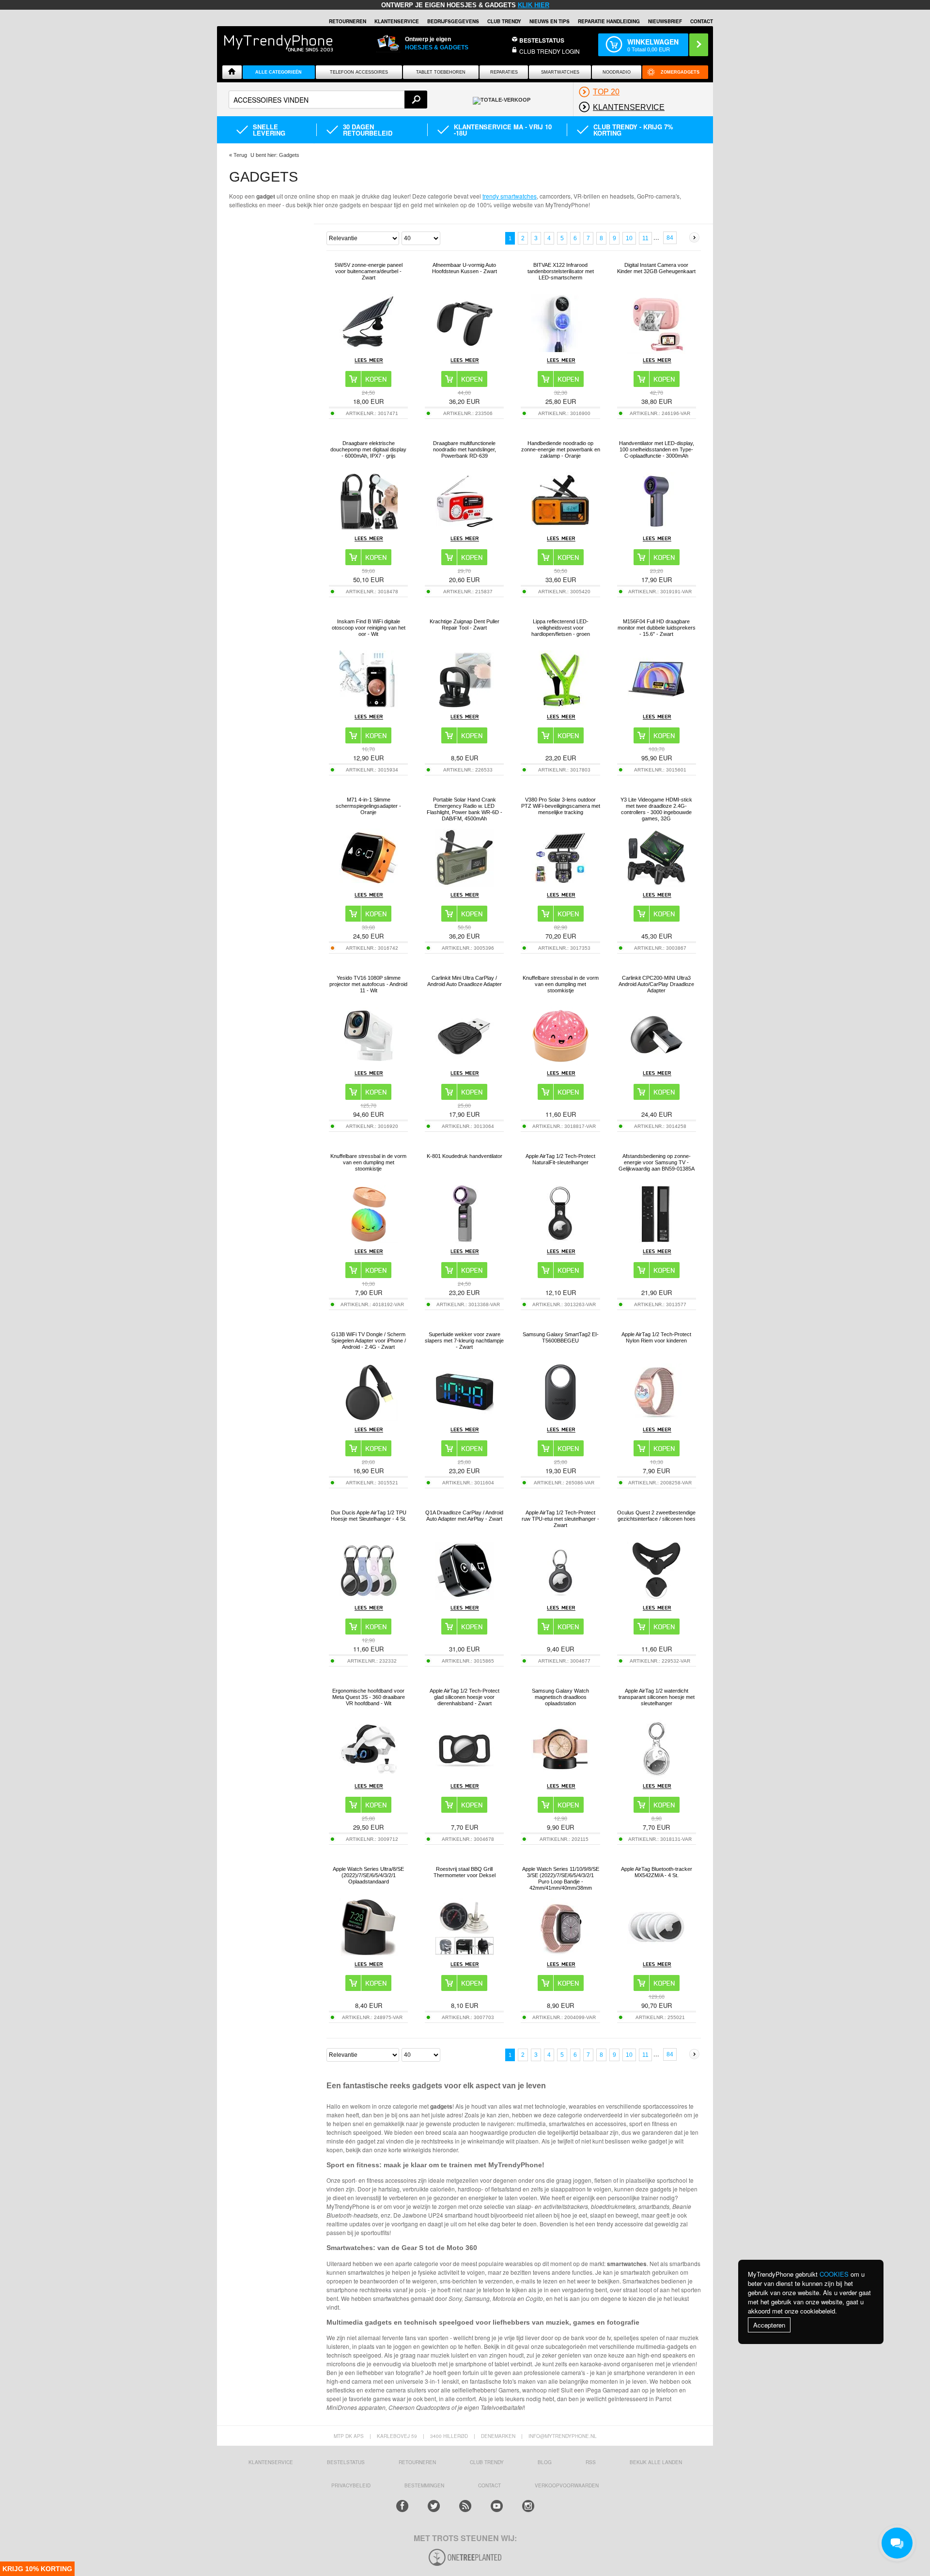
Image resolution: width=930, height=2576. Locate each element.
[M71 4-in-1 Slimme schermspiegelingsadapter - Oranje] (369, 884)
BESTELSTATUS (542, 40)
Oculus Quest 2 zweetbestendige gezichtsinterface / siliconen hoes (656, 1516)
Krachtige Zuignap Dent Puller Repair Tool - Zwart (465, 625)
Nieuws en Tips (550, 21)
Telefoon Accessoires (359, 72)
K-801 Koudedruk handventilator (465, 1156)
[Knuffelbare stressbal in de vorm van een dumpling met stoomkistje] (560, 1062)
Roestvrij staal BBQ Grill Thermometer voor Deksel (465, 1872)
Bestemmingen (424, 2485)
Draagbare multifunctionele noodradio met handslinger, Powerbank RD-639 (465, 449)
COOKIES (834, 2274)
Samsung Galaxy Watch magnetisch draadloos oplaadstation (560, 1697)
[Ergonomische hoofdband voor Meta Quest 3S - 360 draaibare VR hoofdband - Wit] (369, 1775)
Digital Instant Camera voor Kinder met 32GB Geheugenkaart (656, 268)
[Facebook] (402, 2506)
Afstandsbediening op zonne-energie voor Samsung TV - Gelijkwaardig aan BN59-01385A (657, 1162)
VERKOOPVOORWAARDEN (567, 2485)
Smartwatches (560, 72)
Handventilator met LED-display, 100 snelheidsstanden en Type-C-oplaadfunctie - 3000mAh (657, 449)
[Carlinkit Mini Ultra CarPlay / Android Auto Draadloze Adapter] (465, 1062)
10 (629, 238)
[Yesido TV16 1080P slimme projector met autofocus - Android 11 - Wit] (369, 1062)
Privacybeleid (351, 2485)
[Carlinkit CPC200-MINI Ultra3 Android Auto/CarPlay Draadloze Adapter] (656, 1062)
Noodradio (617, 72)
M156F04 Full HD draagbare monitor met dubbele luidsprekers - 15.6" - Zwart (657, 628)
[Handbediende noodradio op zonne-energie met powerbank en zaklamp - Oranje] (560, 528)
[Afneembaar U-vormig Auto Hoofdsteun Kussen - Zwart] (465, 349)
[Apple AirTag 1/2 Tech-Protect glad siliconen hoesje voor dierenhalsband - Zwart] (465, 1775)
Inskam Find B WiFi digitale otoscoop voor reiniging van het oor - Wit (369, 628)
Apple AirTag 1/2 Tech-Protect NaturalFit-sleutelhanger (560, 1159)
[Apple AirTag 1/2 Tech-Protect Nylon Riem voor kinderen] (656, 1419)
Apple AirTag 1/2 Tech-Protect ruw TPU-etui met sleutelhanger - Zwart (560, 1519)
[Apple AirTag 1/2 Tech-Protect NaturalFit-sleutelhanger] (560, 1241)
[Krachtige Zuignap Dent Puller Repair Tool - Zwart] (465, 706)
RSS (591, 2462)
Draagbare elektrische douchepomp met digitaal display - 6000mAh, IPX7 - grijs (368, 449)
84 (670, 238)
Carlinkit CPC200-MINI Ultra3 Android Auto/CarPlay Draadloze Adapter (656, 984)
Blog (545, 2462)
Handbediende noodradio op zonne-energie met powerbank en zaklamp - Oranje (561, 449)
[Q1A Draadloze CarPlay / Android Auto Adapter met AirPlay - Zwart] (465, 1597)
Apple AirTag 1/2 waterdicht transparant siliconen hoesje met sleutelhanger (657, 1697)
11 (645, 238)
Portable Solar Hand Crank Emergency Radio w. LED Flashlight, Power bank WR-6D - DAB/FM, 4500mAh (465, 809)
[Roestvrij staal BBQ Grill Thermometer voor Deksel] (465, 1953)
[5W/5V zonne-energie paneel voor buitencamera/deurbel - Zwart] (369, 349)
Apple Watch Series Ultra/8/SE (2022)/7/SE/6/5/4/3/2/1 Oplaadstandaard (368, 1875)
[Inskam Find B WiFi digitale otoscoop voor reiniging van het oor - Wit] (369, 706)
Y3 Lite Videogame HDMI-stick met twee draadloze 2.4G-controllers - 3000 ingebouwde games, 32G (656, 809)
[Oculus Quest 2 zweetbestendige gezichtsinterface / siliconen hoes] (656, 1597)
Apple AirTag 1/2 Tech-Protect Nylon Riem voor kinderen (656, 1337)
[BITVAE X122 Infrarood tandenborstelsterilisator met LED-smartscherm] (560, 349)
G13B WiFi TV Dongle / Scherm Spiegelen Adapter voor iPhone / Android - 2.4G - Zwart (369, 1341)
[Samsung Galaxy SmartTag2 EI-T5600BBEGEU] (560, 1419)
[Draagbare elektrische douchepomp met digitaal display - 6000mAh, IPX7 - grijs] (369, 528)
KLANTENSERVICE (397, 21)
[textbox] (328, 100)
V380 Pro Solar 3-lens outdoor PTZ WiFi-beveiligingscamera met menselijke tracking (561, 806)
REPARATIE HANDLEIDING (609, 21)
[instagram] (528, 2506)
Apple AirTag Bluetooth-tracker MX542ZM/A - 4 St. (657, 1872)
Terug (240, 155)
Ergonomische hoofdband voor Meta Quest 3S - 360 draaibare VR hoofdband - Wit (369, 1697)
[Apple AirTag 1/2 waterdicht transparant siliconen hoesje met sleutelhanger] (656, 1775)
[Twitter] (434, 2506)
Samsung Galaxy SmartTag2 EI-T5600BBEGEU (561, 1337)
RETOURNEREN (348, 21)
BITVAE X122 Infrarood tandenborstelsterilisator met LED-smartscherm (561, 271)
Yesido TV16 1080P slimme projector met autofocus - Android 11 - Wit (368, 984)
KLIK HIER (534, 5)
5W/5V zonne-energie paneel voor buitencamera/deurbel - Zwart (369, 271)
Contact (702, 21)
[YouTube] (497, 2506)
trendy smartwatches (510, 196)
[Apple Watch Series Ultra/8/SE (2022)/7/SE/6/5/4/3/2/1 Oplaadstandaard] (369, 1953)
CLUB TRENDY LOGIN (550, 51)
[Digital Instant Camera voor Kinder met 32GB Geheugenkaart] (656, 351)
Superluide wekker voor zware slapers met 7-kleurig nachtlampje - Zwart (464, 1341)
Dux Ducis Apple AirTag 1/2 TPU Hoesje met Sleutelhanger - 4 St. (369, 1516)
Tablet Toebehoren (441, 72)
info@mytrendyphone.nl (563, 2436)
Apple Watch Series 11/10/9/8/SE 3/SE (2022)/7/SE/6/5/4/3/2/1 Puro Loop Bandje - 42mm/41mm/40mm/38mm (561, 1878)
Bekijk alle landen (656, 2462)
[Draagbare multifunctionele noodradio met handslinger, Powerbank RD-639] (465, 528)
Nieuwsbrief (665, 21)
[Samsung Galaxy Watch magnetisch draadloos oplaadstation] (560, 1775)
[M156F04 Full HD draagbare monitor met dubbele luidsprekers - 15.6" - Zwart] (656, 706)
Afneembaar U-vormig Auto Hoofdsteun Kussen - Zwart (465, 268)
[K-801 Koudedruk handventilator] (465, 1241)
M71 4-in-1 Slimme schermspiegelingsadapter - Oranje (368, 806)
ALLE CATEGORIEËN (279, 72)
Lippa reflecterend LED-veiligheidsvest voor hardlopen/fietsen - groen (561, 628)
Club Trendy (504, 21)
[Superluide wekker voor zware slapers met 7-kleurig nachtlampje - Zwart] (465, 1419)
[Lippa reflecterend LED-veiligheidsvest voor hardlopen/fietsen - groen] (560, 706)
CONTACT (489, 2485)
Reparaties (504, 72)
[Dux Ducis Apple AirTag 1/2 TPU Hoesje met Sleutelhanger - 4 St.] (369, 1597)
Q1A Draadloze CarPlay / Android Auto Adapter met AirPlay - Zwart (464, 1516)
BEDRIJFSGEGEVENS (453, 21)
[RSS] (465, 2506)
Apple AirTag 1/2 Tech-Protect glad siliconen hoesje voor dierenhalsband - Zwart (465, 1697)
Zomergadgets (680, 72)
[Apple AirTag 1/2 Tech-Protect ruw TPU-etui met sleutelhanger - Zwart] (560, 1597)
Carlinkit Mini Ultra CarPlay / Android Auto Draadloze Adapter (465, 981)
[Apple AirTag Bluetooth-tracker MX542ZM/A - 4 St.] (656, 1953)
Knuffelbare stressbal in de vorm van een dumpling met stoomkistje (561, 984)
